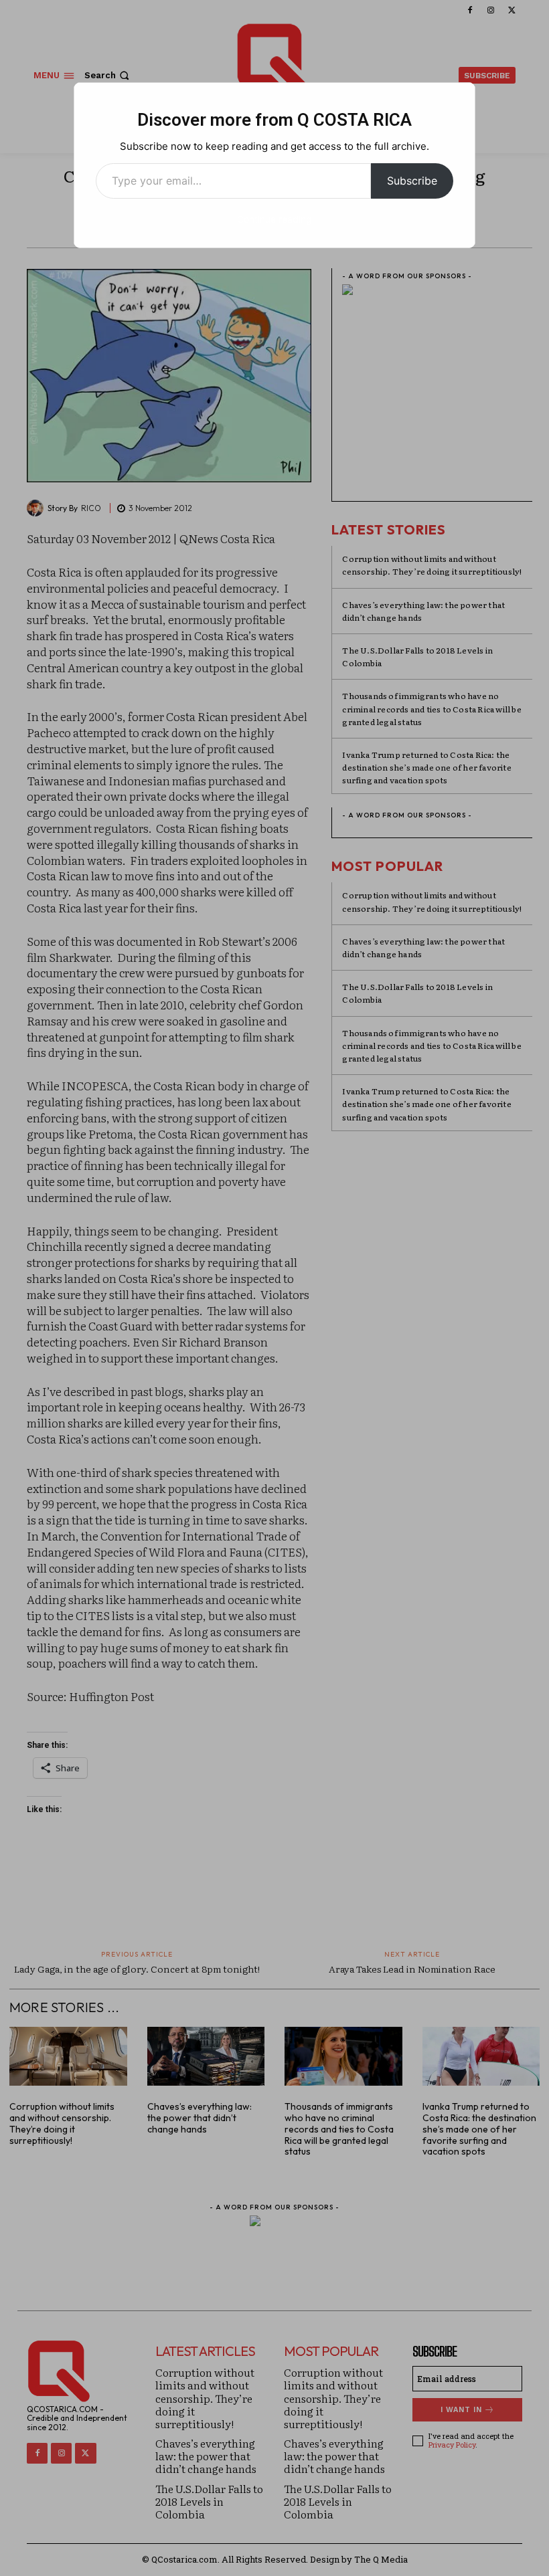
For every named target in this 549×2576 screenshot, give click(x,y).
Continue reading (274, 219)
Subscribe (412, 181)
